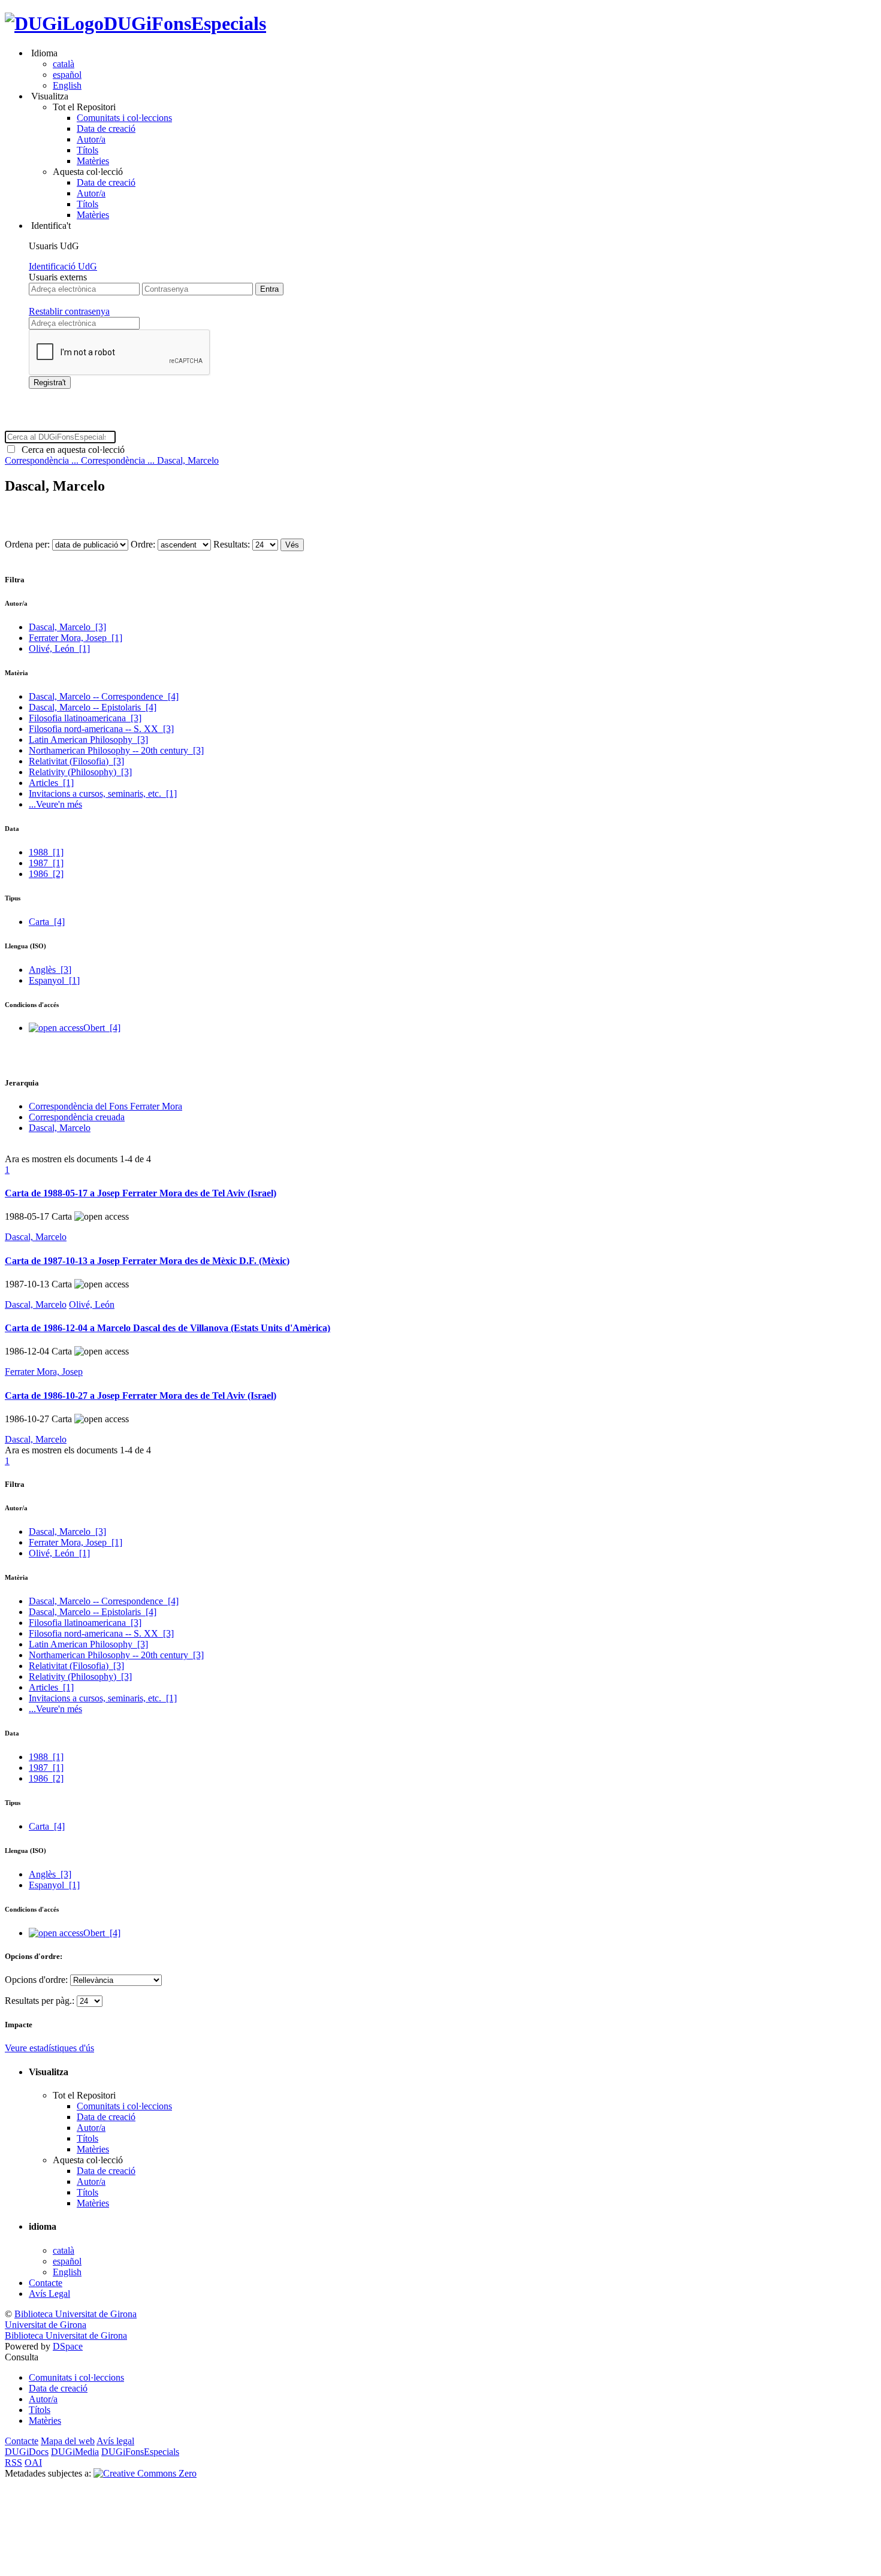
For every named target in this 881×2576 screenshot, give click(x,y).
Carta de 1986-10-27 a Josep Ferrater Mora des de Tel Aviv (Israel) (141, 1396)
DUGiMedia (75, 2452)
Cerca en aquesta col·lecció (71, 450)
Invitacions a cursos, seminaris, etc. (103, 793)
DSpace (68, 2346)
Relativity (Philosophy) (80, 772)
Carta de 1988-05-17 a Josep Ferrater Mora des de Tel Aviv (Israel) (141, 1193)
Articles (51, 783)
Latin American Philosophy (88, 740)
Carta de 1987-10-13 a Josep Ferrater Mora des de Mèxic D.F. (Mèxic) (147, 1261)
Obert (102, 1028)
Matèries (93, 161)
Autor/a (91, 139)
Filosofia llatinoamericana (85, 718)
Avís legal (115, 2441)
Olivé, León (59, 648)
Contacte (46, 2283)
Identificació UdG (63, 266)
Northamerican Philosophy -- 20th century (116, 750)
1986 (46, 874)
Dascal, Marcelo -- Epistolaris (93, 707)
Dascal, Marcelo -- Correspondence (104, 696)
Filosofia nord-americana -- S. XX (101, 729)
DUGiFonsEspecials (185, 23)
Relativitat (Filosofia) (76, 761)
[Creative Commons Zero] (145, 2473)
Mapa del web (68, 2441)
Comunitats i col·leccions (124, 118)
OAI (33, 2462)
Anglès (50, 970)
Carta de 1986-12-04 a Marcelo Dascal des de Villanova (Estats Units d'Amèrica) (168, 1328)
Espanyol (54, 980)
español (67, 75)
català (64, 64)
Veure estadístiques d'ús (49, 2048)
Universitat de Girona (46, 2325)
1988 (46, 852)
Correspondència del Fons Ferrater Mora (105, 1106)
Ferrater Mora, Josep (76, 638)
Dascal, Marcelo (188, 460)
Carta (47, 922)
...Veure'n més (55, 804)
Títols (88, 150)
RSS (13, 2462)
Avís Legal (49, 2294)
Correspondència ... (43, 460)
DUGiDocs (27, 2452)
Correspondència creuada (77, 1117)
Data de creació (106, 129)
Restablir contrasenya (69, 311)
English (67, 85)
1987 (46, 863)
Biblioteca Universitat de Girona (76, 2314)
